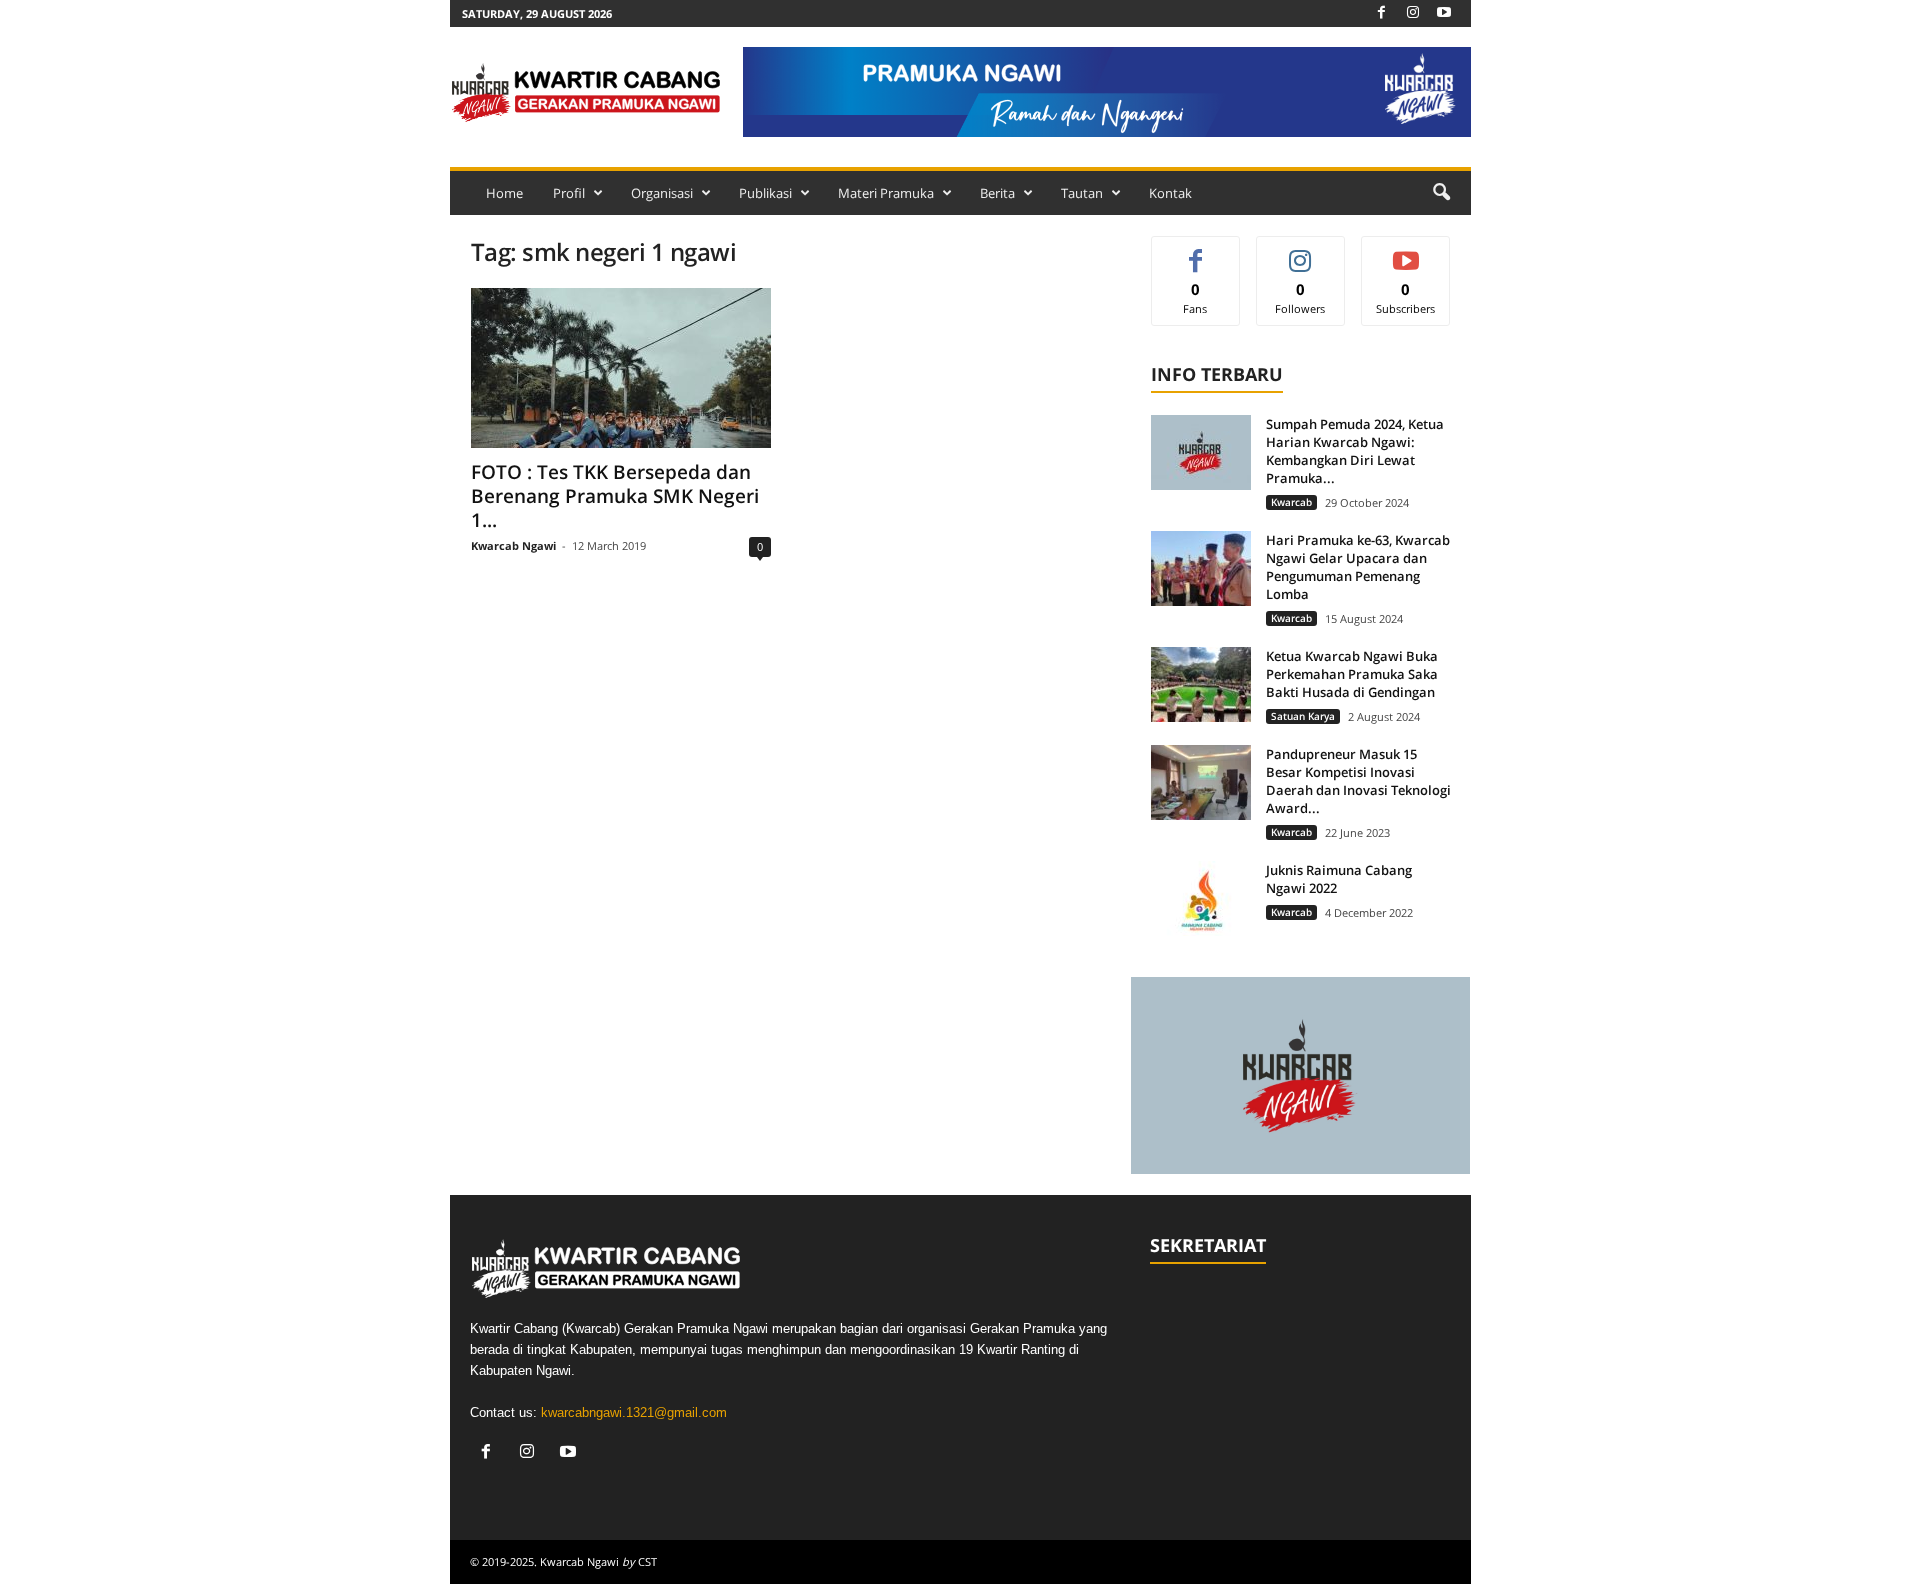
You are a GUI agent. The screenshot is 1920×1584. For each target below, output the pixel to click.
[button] (1441, 193)
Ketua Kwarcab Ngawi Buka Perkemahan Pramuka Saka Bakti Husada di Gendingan (1352, 674)
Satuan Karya (1303, 716)
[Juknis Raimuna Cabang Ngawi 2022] (1201, 898)
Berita (997, 193)
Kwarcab (1291, 502)
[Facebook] (1382, 13)
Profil (569, 193)
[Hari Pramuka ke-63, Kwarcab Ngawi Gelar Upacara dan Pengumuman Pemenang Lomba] (1201, 568)
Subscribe (1406, 251)
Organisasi (662, 193)
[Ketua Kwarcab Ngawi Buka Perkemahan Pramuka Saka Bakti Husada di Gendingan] (1201, 684)
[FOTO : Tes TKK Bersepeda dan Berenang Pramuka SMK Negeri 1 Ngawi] (621, 368)
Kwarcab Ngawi (513, 545)
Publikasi (765, 193)
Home (504, 193)
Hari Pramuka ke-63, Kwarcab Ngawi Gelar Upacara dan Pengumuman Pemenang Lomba (1358, 567)
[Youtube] (1444, 13)
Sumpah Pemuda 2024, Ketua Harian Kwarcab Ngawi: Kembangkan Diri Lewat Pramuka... (1355, 451)
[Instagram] (1413, 13)
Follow (1300, 251)
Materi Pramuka (886, 193)
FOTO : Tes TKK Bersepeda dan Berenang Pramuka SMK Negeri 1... (615, 496)
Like (1195, 251)
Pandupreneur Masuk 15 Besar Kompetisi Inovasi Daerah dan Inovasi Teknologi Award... (1358, 781)
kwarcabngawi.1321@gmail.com (634, 1412)
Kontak (1170, 193)
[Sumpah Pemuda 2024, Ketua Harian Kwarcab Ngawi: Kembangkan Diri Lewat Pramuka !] (1201, 452)
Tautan (1082, 193)
